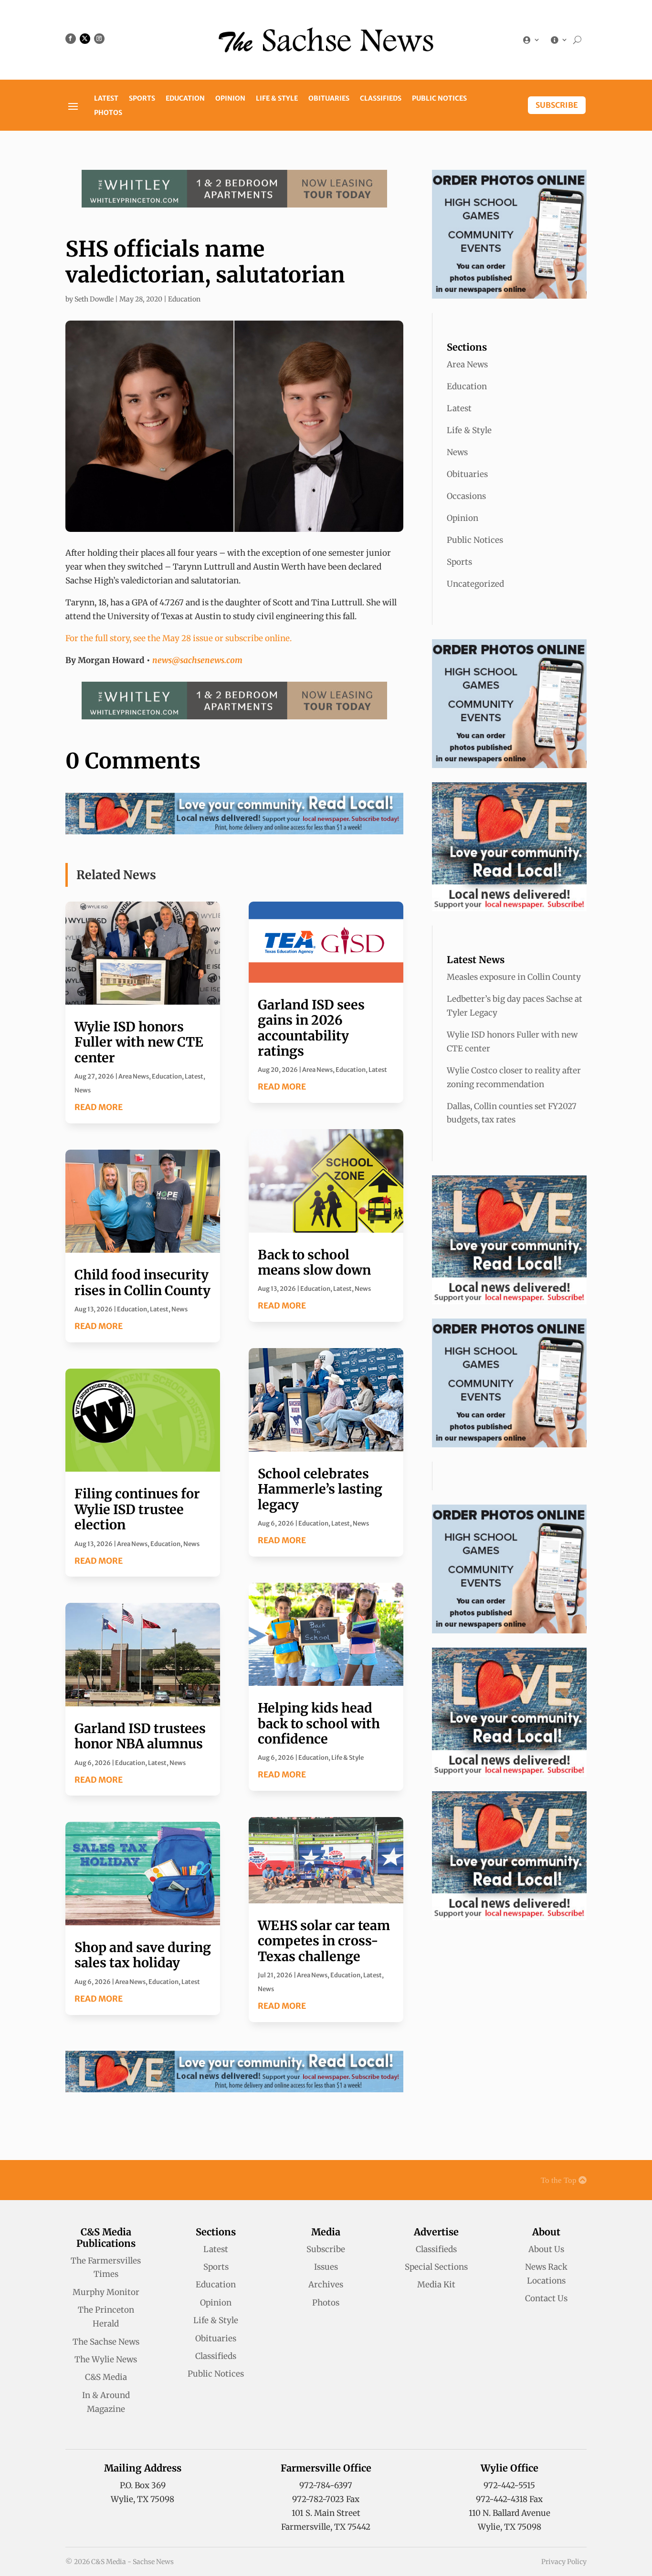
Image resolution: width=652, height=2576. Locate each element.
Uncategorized (475, 584)
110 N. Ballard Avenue (510, 2513)
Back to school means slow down (314, 1262)
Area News (134, 1076)
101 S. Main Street (326, 2513)
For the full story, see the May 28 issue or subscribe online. (179, 638)
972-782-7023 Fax (326, 2499)
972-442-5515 (509, 2485)
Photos (108, 113)
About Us (546, 2249)
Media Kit (436, 2285)
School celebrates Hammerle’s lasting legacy (320, 1489)
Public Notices (439, 99)
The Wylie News (106, 2359)
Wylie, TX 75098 (142, 2499)
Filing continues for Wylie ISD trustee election (137, 1509)
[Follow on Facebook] (71, 39)
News (83, 1090)
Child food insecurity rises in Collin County (142, 1282)
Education (185, 99)
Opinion (230, 99)
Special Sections (436, 2267)
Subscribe (557, 105)
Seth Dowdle (94, 299)
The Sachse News (106, 2342)
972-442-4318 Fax (509, 2499)
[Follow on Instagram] (99, 39)
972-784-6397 (326, 2485)
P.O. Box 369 (143, 2485)
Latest (106, 99)
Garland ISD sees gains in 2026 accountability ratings (311, 1028)
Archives (326, 2285)
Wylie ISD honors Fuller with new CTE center (139, 1042)
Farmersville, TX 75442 (326, 2527)
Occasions (466, 496)
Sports (142, 99)
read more (99, 1107)
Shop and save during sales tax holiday (143, 1955)
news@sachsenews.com (197, 660)
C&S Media (106, 2377)
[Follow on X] (85, 39)
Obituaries (329, 99)
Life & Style (277, 99)
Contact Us (546, 2298)
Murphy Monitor (106, 2292)
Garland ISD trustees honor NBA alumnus (140, 1736)
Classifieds (381, 99)
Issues (326, 2267)
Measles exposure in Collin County (514, 977)
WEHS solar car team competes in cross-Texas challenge (324, 1941)
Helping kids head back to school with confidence (319, 1723)
